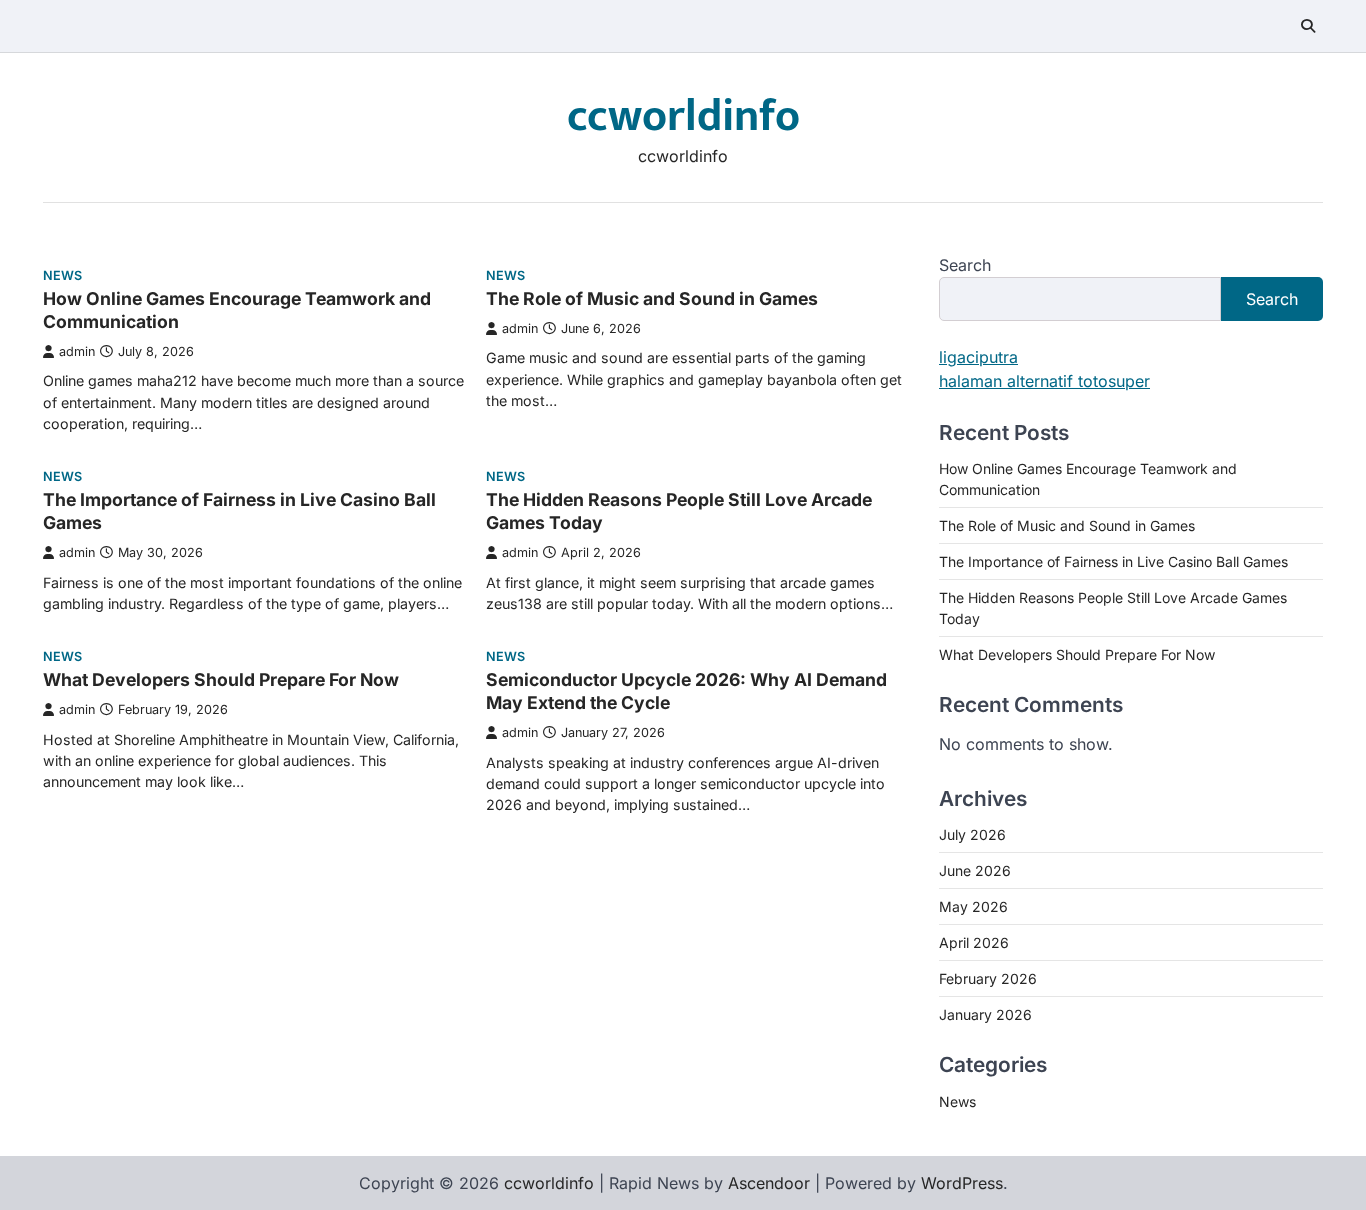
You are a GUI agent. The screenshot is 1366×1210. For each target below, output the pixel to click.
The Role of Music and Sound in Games (652, 298)
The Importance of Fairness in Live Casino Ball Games (1113, 561)
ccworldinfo (683, 116)
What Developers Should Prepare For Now (221, 679)
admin (77, 351)
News (62, 275)
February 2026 (988, 978)
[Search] (1308, 26)
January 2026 (985, 1014)
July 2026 (972, 834)
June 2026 (975, 870)
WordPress (962, 1183)
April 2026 (974, 942)
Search (965, 265)
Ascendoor (769, 1183)
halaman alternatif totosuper (1044, 381)
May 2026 (973, 906)
